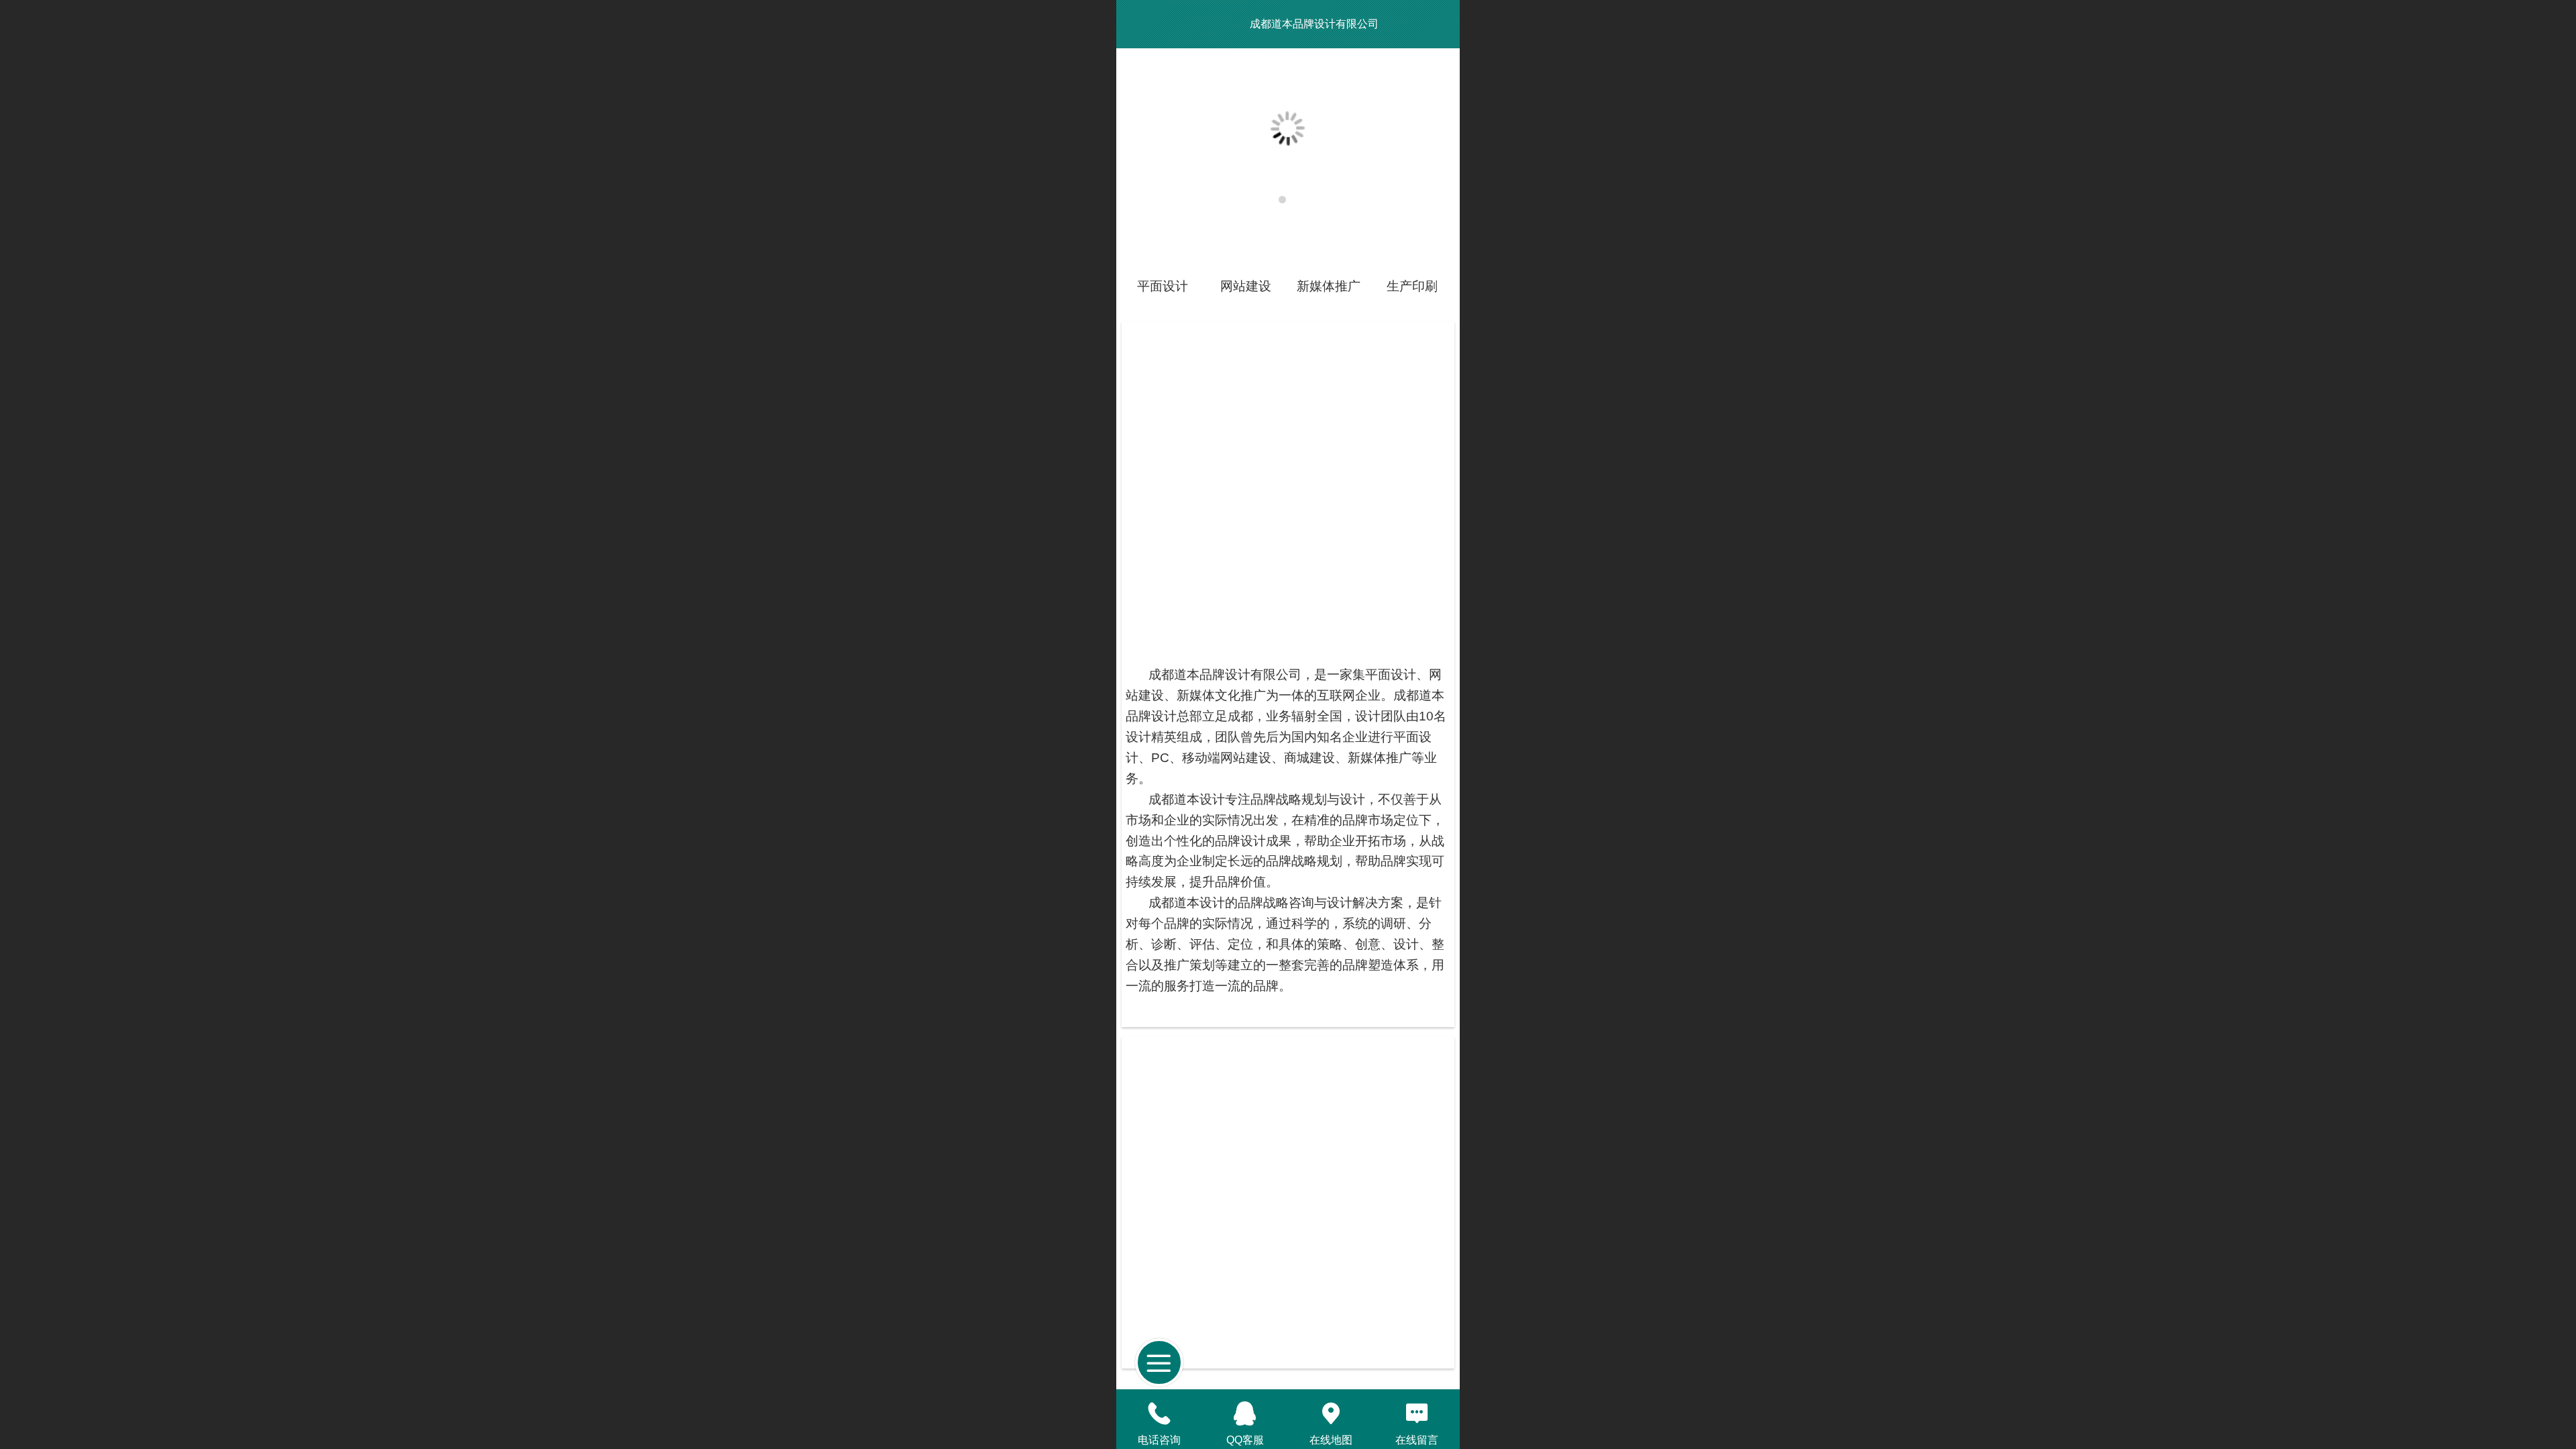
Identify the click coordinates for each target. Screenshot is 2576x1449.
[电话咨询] (1159, 1413)
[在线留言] (1417, 1413)
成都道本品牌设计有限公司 (1314, 24)
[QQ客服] (1245, 1413)
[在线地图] (1331, 1413)
